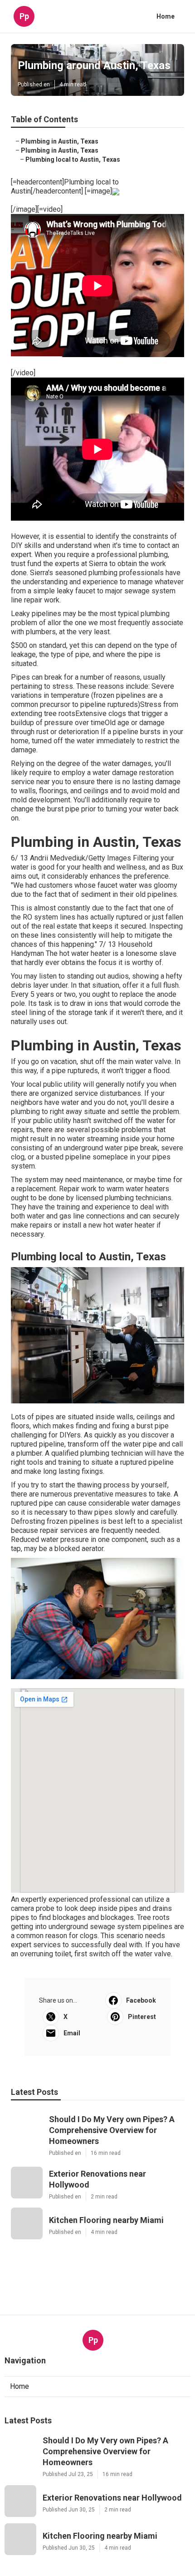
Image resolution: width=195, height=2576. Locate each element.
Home (166, 16)
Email (72, 2033)
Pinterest (142, 2017)
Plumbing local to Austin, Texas (73, 159)
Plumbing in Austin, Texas (60, 141)
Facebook (141, 2000)
